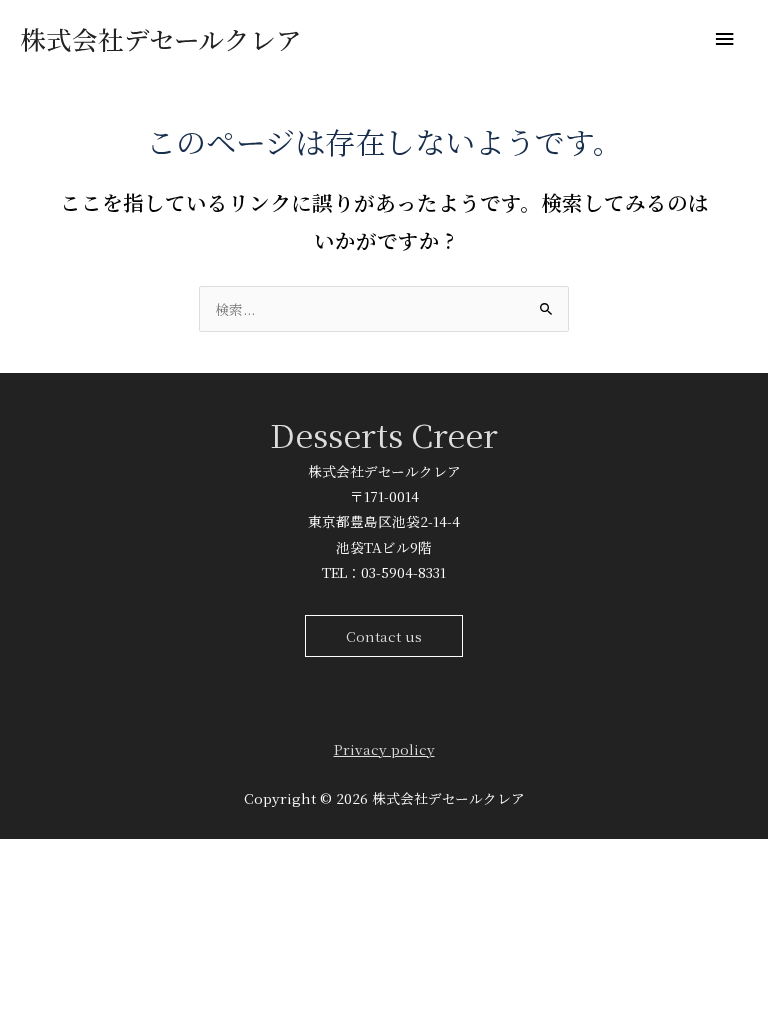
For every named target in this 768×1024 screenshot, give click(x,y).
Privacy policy (384, 749)
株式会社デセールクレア (161, 39)
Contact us (384, 636)
